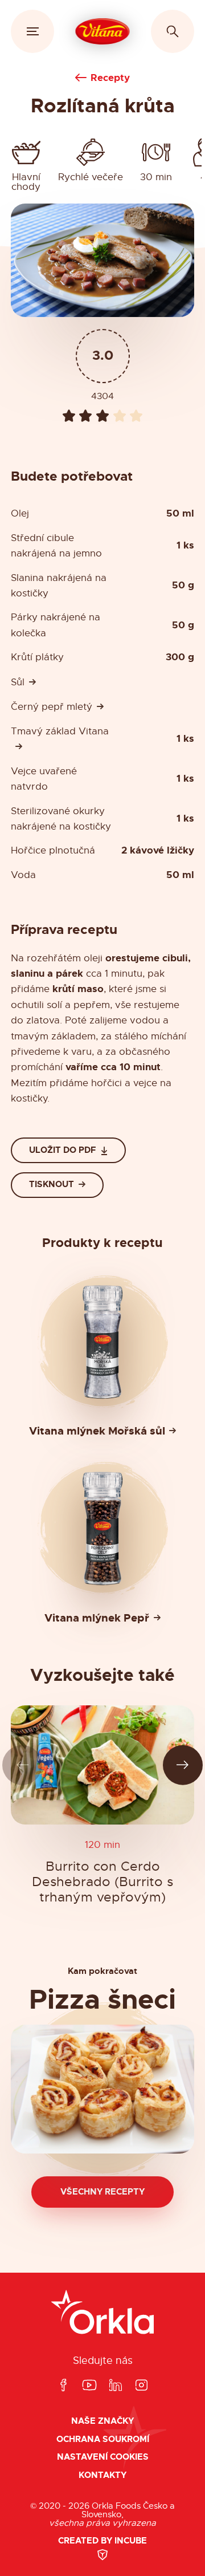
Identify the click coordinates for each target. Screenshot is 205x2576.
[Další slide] (183, 1765)
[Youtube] (89, 2386)
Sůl (18, 682)
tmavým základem (53, 1036)
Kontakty (102, 2475)
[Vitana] (103, 31)
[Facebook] (63, 2386)
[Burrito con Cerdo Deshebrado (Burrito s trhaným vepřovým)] (102, 1765)
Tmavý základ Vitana (60, 731)
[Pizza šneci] (102, 2089)
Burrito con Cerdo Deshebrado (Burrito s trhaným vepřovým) (102, 1882)
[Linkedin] (116, 2386)
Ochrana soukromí (103, 2439)
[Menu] (32, 31)
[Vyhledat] (173, 31)
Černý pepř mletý (52, 707)
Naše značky (102, 2421)
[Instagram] (141, 2386)
